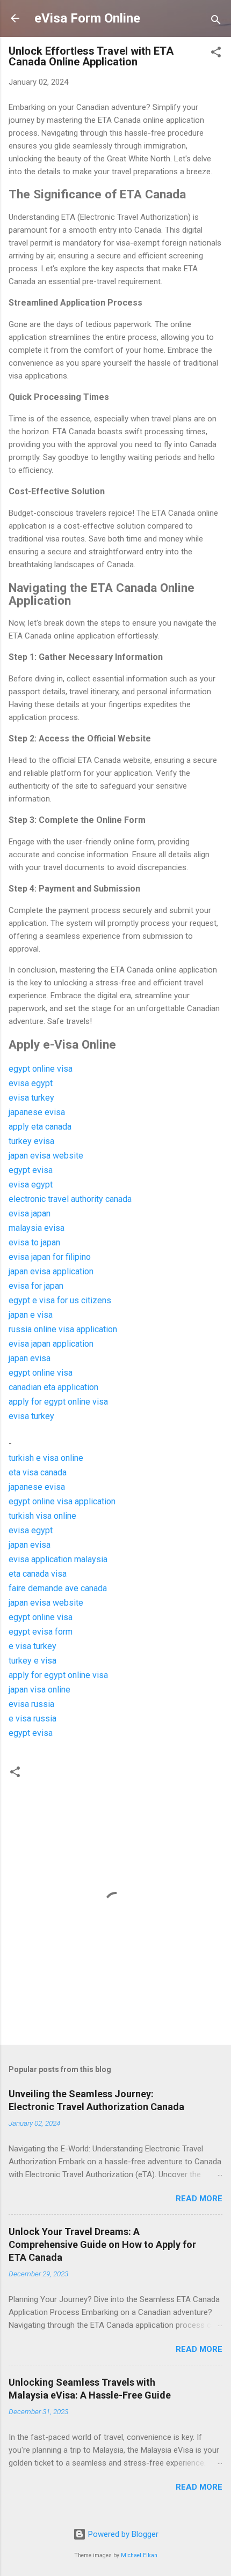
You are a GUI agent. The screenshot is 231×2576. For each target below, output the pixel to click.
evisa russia (31, 1704)
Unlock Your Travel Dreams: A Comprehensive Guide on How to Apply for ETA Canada (102, 2244)
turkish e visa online (46, 1458)
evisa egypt (31, 1083)
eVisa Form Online (87, 18)
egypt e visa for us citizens (60, 1300)
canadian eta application (53, 1387)
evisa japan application (51, 1344)
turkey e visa (33, 1661)
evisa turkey (31, 1098)
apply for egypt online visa (58, 1402)
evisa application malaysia (58, 1559)
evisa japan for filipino (50, 1257)
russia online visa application (63, 1329)
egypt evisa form (41, 1632)
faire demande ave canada (58, 1588)
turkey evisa (31, 1141)
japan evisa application (51, 1271)
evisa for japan (36, 1286)
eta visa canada (38, 1472)
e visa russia (33, 1718)
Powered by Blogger (122, 2534)
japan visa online (39, 1690)
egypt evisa (31, 1170)
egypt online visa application (62, 1501)
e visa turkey (33, 1646)
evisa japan (30, 1213)
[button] (216, 54)
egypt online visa (41, 1069)
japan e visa (31, 1315)
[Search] (216, 22)
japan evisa (30, 1358)
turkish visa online (42, 1516)
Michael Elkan (139, 2555)
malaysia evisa (37, 1228)
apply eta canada (40, 1127)
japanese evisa (37, 1112)
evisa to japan (34, 1242)
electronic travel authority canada (70, 1199)
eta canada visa (38, 1574)
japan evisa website (46, 1156)
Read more (199, 2199)
